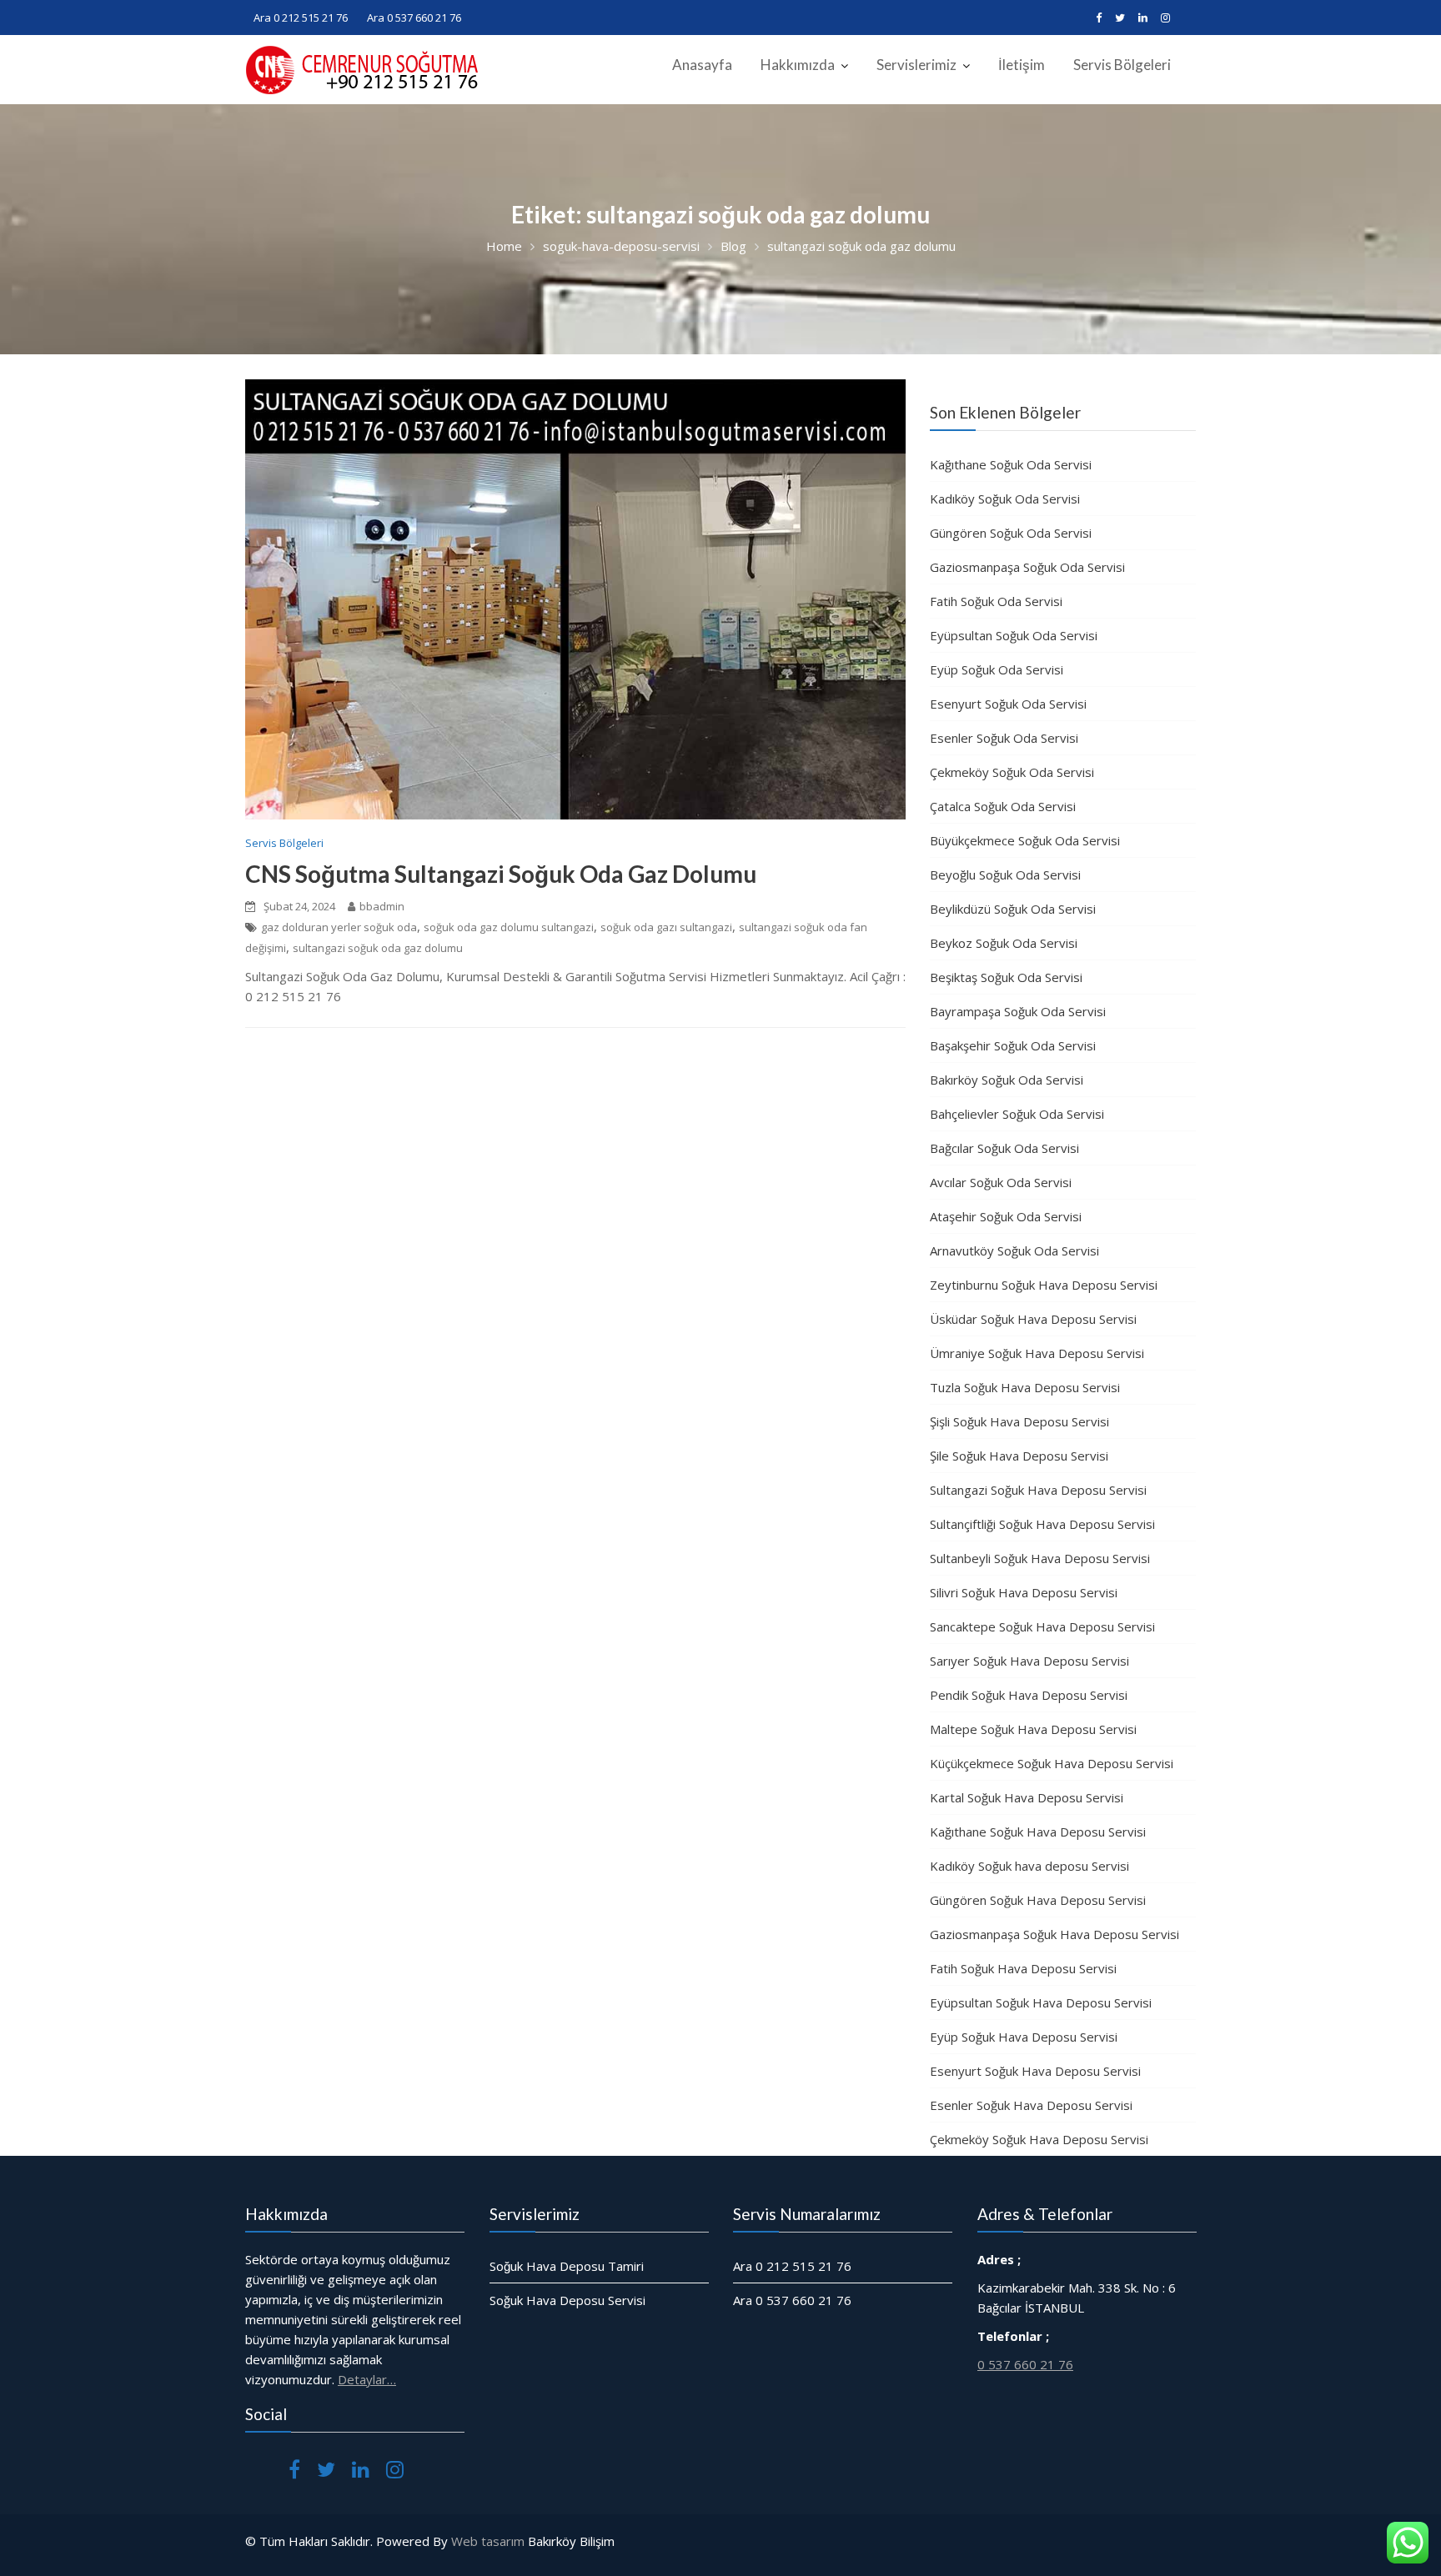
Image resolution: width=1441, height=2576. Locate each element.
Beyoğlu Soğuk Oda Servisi (1005, 875)
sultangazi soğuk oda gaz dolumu (378, 948)
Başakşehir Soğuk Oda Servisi (1013, 1045)
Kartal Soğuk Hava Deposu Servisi (1027, 1797)
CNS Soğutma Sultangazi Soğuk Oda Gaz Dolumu (501, 874)
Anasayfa (702, 65)
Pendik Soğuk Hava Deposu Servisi (1029, 1695)
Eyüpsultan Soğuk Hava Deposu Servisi (1041, 2002)
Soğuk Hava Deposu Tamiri (567, 2266)
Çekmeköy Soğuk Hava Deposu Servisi (1039, 2139)
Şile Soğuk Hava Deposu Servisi (1019, 1456)
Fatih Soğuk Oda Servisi (996, 601)
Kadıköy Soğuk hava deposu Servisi (1029, 1866)
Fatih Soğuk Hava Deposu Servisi (1023, 1968)
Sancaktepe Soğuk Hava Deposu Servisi (1042, 1626)
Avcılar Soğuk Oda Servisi (1001, 1182)
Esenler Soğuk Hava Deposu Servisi (1031, 2105)
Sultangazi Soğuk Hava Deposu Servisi (1038, 1490)
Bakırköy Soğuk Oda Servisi (1007, 1080)
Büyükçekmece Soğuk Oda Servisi (1025, 840)
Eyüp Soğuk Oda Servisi (997, 669)
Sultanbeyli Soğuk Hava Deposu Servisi (1040, 1558)
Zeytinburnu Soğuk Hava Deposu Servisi (1044, 1285)
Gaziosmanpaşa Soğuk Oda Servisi (1027, 567)
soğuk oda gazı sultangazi (666, 927)
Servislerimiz (916, 65)
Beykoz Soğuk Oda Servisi (1004, 943)
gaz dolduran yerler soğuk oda (339, 927)
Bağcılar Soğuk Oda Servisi (1004, 1148)
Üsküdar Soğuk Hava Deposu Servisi (1033, 1319)
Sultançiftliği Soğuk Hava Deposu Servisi (1042, 1524)
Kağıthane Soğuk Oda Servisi (1011, 464)
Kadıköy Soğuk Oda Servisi (1005, 499)
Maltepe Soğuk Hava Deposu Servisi (1033, 1729)
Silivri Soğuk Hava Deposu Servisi (1024, 1592)
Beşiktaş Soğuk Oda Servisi (1006, 977)
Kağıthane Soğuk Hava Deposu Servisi (1038, 1832)
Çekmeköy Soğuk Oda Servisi (1012, 772)
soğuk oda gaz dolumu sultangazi (509, 927)
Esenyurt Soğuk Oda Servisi (1008, 704)
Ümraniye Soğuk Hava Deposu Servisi (1037, 1353)
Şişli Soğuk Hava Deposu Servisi (1019, 1421)
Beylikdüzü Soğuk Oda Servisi (1013, 909)
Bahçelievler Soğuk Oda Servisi (1017, 1114)
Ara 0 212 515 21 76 (301, 18)
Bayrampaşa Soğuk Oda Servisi (1018, 1011)
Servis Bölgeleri (1122, 65)
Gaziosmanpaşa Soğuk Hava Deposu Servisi (1054, 1934)
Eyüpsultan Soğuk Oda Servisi (1014, 635)
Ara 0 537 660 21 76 (414, 18)
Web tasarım (488, 2541)
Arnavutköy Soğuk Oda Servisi (1014, 1250)
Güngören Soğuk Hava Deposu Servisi (1038, 1900)
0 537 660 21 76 (1025, 2364)
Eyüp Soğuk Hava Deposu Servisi (1024, 2037)
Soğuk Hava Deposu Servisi (567, 2300)
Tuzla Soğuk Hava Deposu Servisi (1025, 1387)
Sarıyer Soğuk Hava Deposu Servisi (1029, 1661)
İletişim (1022, 65)
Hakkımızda (798, 65)
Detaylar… (367, 2379)
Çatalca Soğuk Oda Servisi (1003, 806)
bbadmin (382, 906)
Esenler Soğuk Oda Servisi (1004, 738)
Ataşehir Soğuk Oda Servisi (1006, 1216)
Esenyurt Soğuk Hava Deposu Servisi (1035, 2071)
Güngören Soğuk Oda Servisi (1011, 533)
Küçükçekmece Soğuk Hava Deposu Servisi (1052, 1763)
